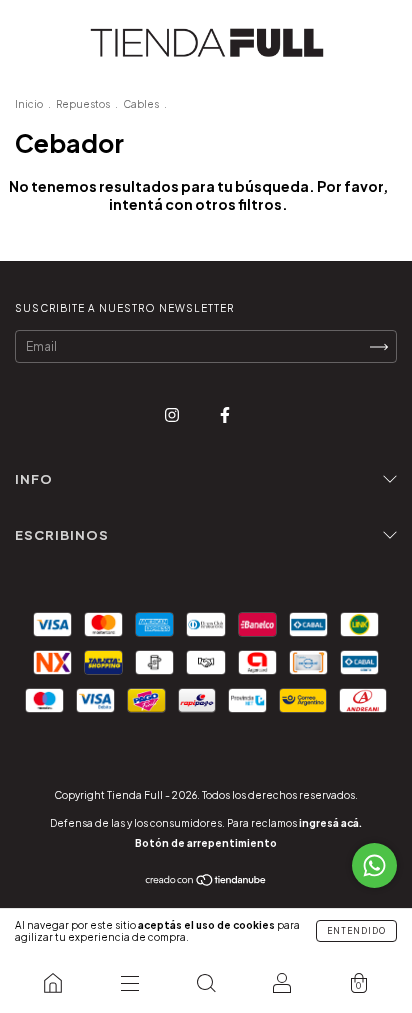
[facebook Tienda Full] (225, 414)
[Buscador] (206, 983)
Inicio (29, 104)
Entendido (356, 931)
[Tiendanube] (206, 882)
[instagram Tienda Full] (173, 414)
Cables (141, 104)
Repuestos (83, 104)
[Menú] (129, 983)
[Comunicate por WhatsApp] (374, 865)
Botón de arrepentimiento (206, 843)
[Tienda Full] (53, 983)
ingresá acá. (330, 823)
